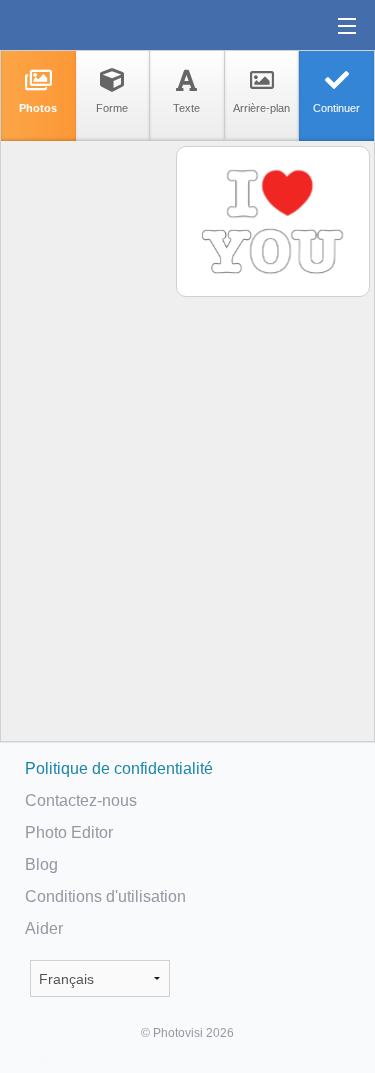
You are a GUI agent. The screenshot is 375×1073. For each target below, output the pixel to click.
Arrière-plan (261, 108)
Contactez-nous (81, 800)
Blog (41, 864)
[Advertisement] (87, 456)
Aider (44, 928)
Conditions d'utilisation (105, 896)
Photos (38, 108)
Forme (112, 108)
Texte (186, 108)
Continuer (336, 108)
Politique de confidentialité (119, 768)
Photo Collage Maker (79, 25)
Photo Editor (69, 832)
